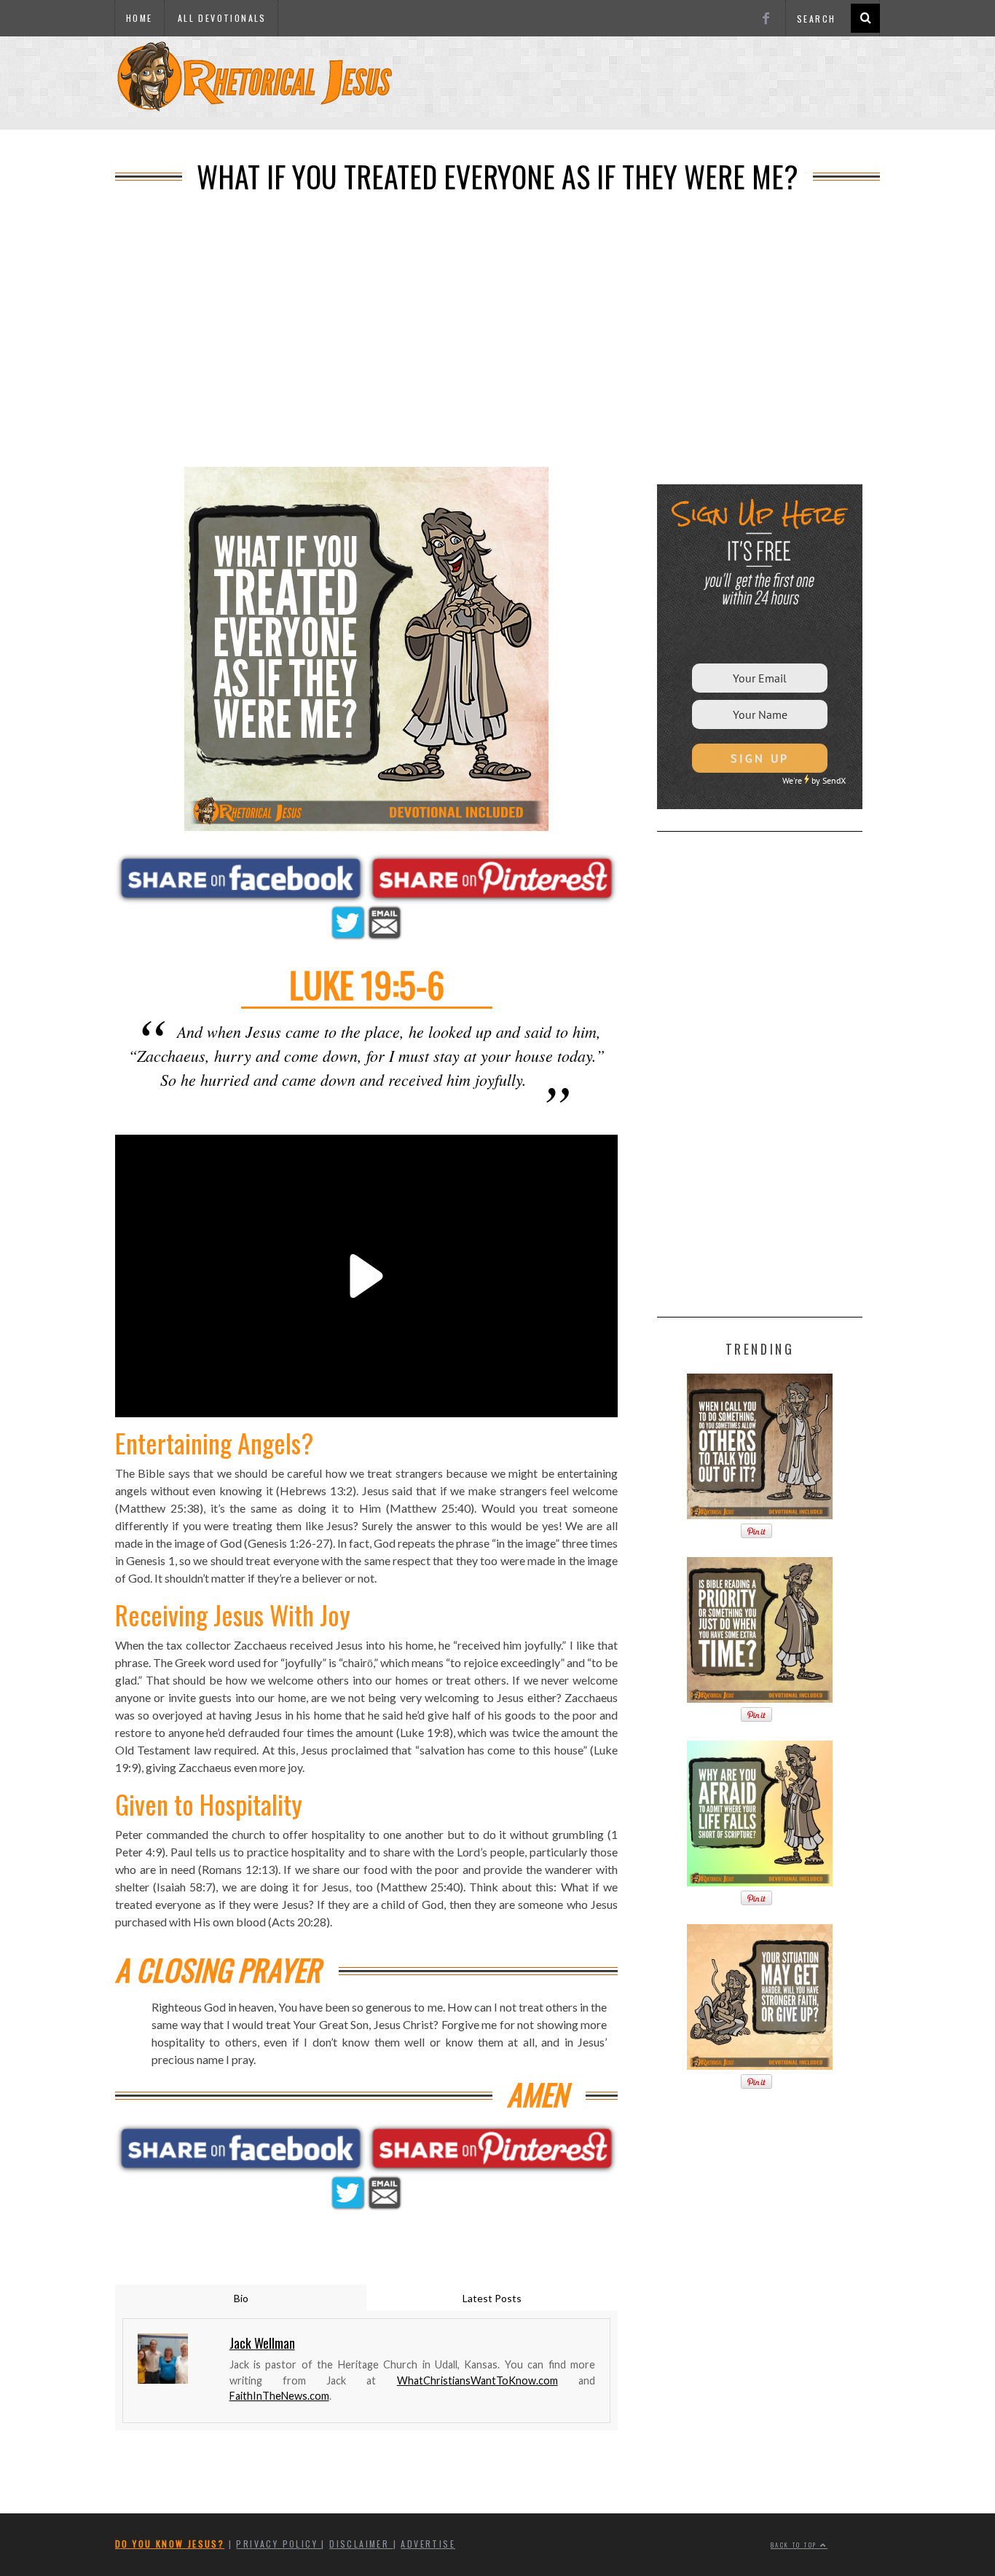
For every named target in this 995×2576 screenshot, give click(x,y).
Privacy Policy (279, 2544)
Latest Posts (492, 2298)
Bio (241, 2298)
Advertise (428, 2544)
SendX (834, 780)
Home (139, 18)
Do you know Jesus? (170, 2544)
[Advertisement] (497, 125)
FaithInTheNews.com (279, 2396)
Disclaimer (361, 2544)
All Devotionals (222, 18)
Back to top (795, 2545)
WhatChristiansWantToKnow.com (477, 2380)
